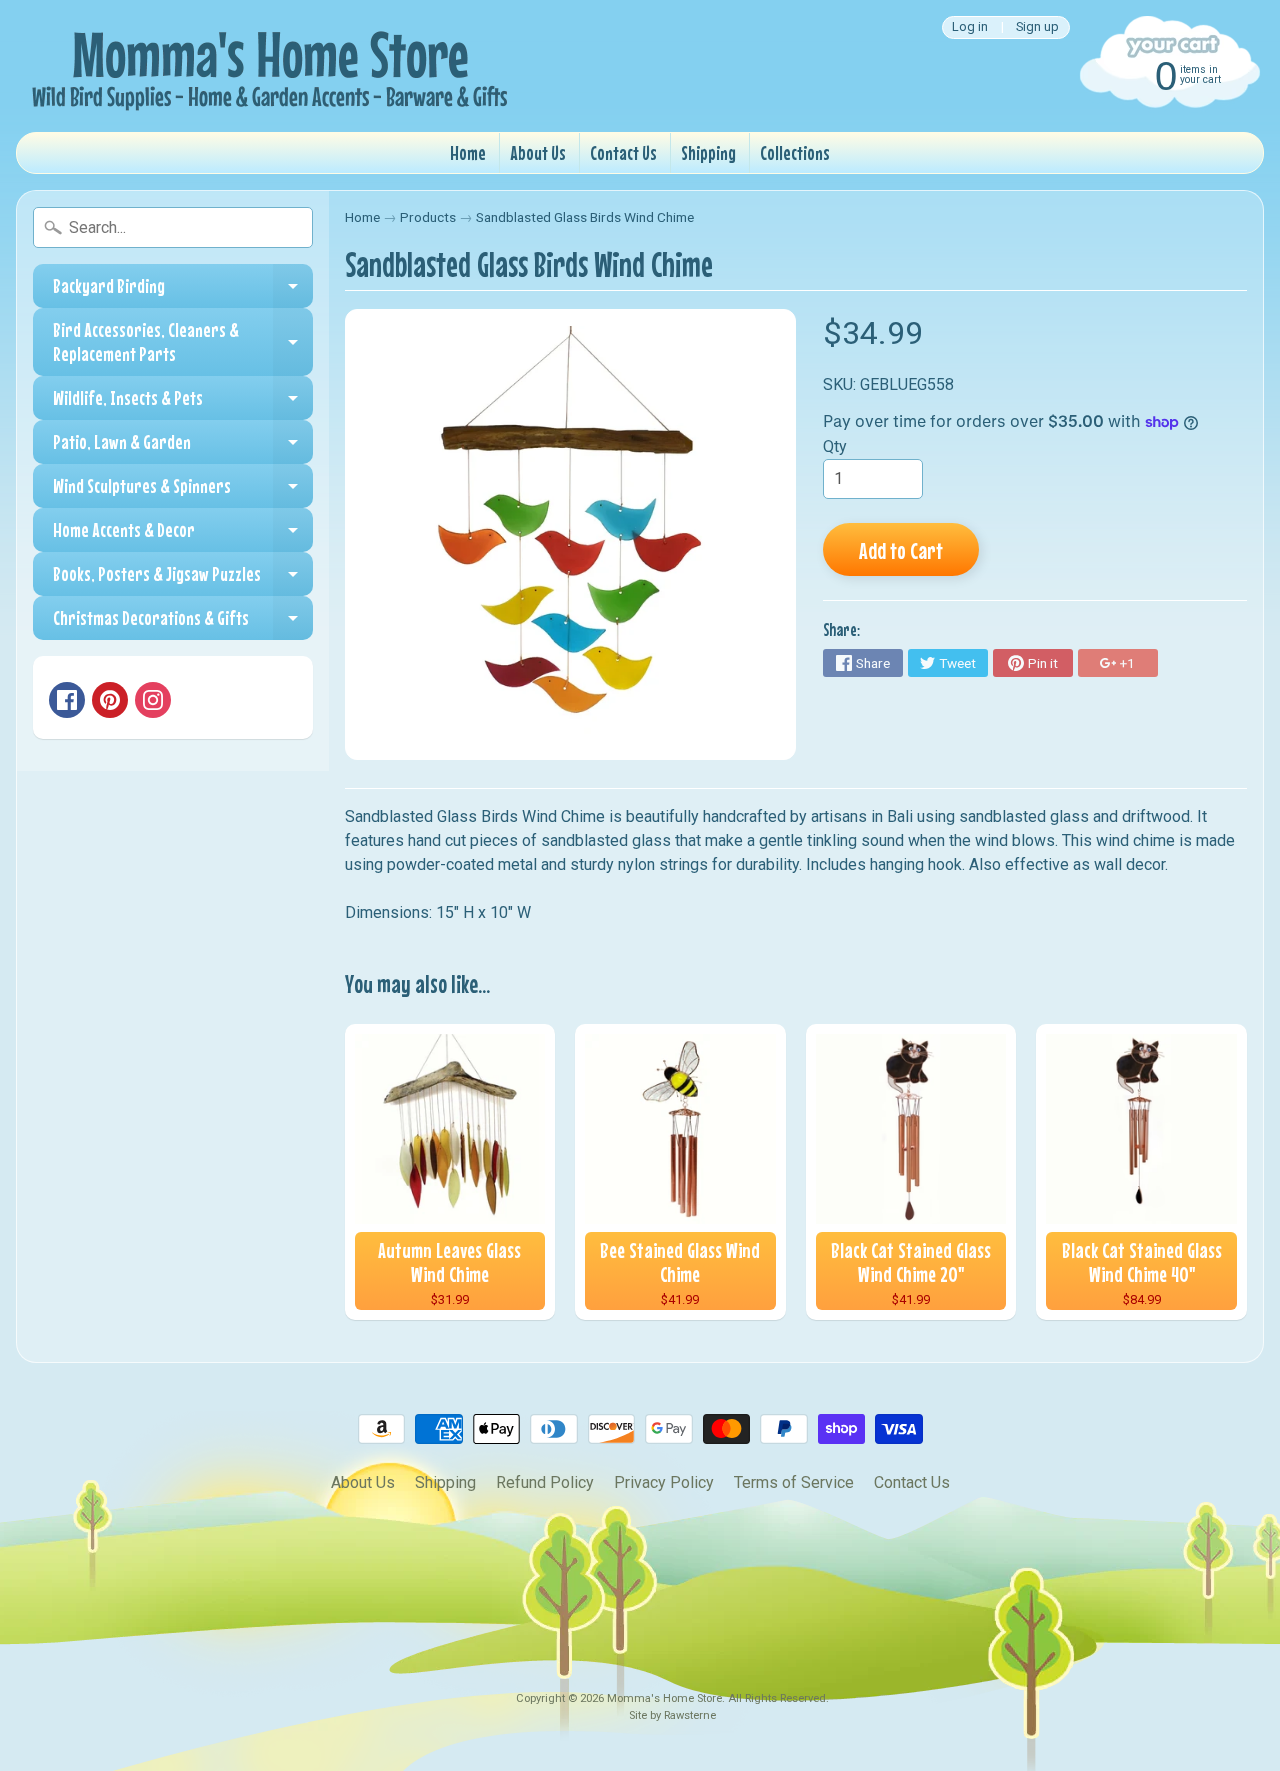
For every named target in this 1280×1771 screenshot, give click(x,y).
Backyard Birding (183, 291)
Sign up (1037, 27)
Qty (835, 446)
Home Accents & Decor (183, 535)
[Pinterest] (110, 700)
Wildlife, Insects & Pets (183, 403)
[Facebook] (67, 700)
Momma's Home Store (664, 1698)
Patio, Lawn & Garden (183, 447)
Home (468, 152)
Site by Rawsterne (672, 1715)
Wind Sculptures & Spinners (183, 491)
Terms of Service (794, 1482)
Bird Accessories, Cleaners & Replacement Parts (183, 342)
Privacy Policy (664, 1482)
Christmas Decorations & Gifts (183, 623)
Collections (795, 152)
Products (428, 217)
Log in (970, 27)
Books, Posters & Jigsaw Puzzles (183, 579)
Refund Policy (545, 1482)
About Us (538, 152)
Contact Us (623, 152)
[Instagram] (153, 700)
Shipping (708, 152)
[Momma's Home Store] (266, 66)
